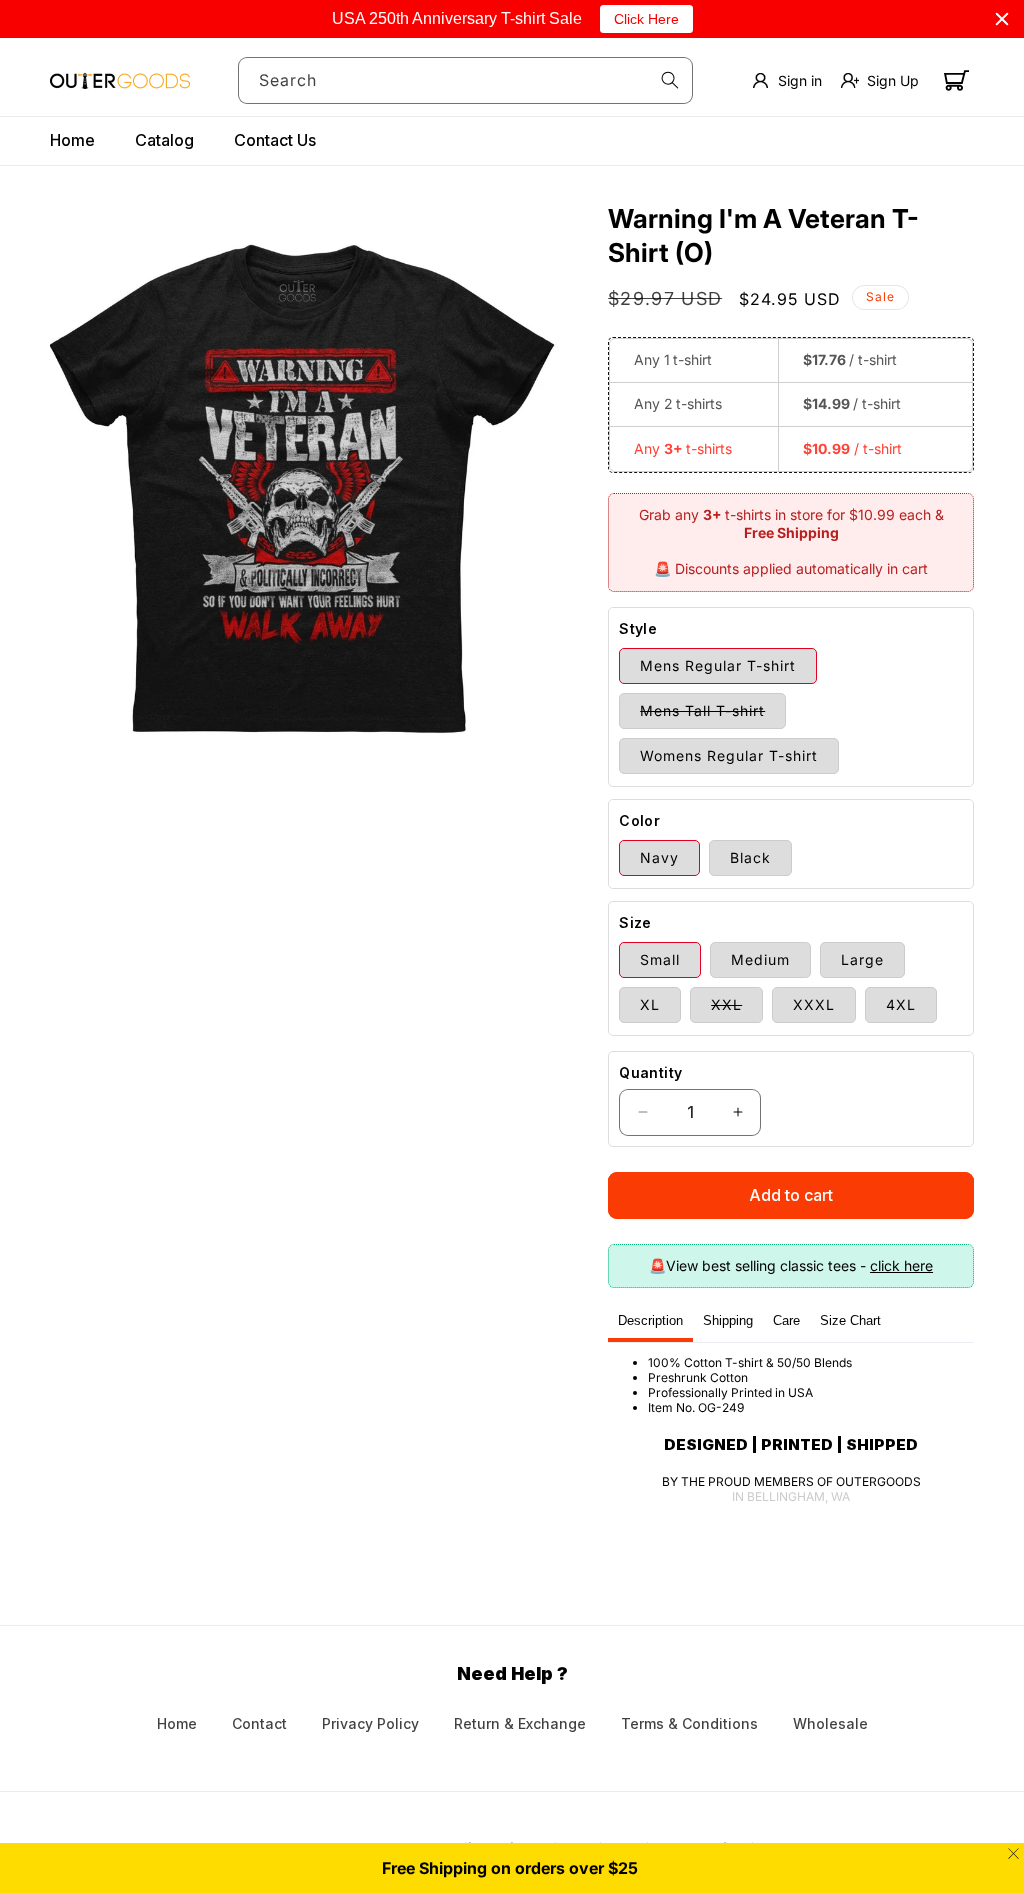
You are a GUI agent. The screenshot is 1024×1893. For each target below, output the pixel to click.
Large (862, 959)
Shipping (728, 1320)
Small (660, 959)
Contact (259, 1723)
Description (650, 1320)
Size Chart (850, 1320)
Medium (760, 959)
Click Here (646, 19)
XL (650, 1004)
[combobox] (466, 80)
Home (177, 1723)
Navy (659, 857)
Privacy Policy (370, 1723)
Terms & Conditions (689, 1723)
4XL (901, 1004)
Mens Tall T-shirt (713, 715)
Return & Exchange (520, 1723)
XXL (737, 1009)
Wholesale (830, 1723)
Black (750, 857)
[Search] (670, 80)
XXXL (814, 1004)
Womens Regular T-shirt (729, 755)
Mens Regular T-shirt (718, 665)
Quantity (650, 1072)
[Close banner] (1002, 19)
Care (786, 1320)
